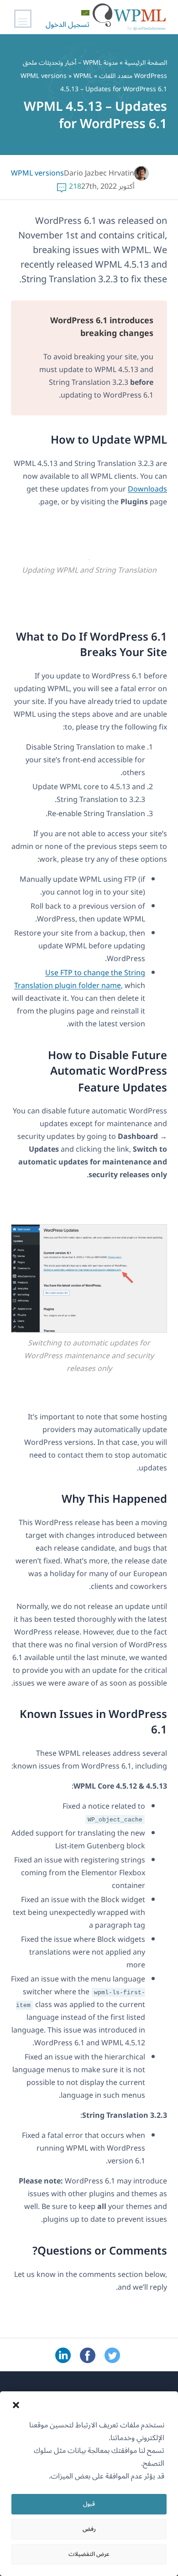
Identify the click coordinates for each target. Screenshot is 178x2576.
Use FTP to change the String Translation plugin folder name (80, 979)
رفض (89, 2529)
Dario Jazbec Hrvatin (99, 173)
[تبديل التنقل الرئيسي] (23, 19)
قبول (89, 2504)
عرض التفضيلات (89, 2554)
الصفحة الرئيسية (146, 63)
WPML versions (44, 76)
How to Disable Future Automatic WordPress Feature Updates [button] (107, 1072)
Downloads (147, 489)
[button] (16, 2405)
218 (75, 186)
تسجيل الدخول (68, 25)
